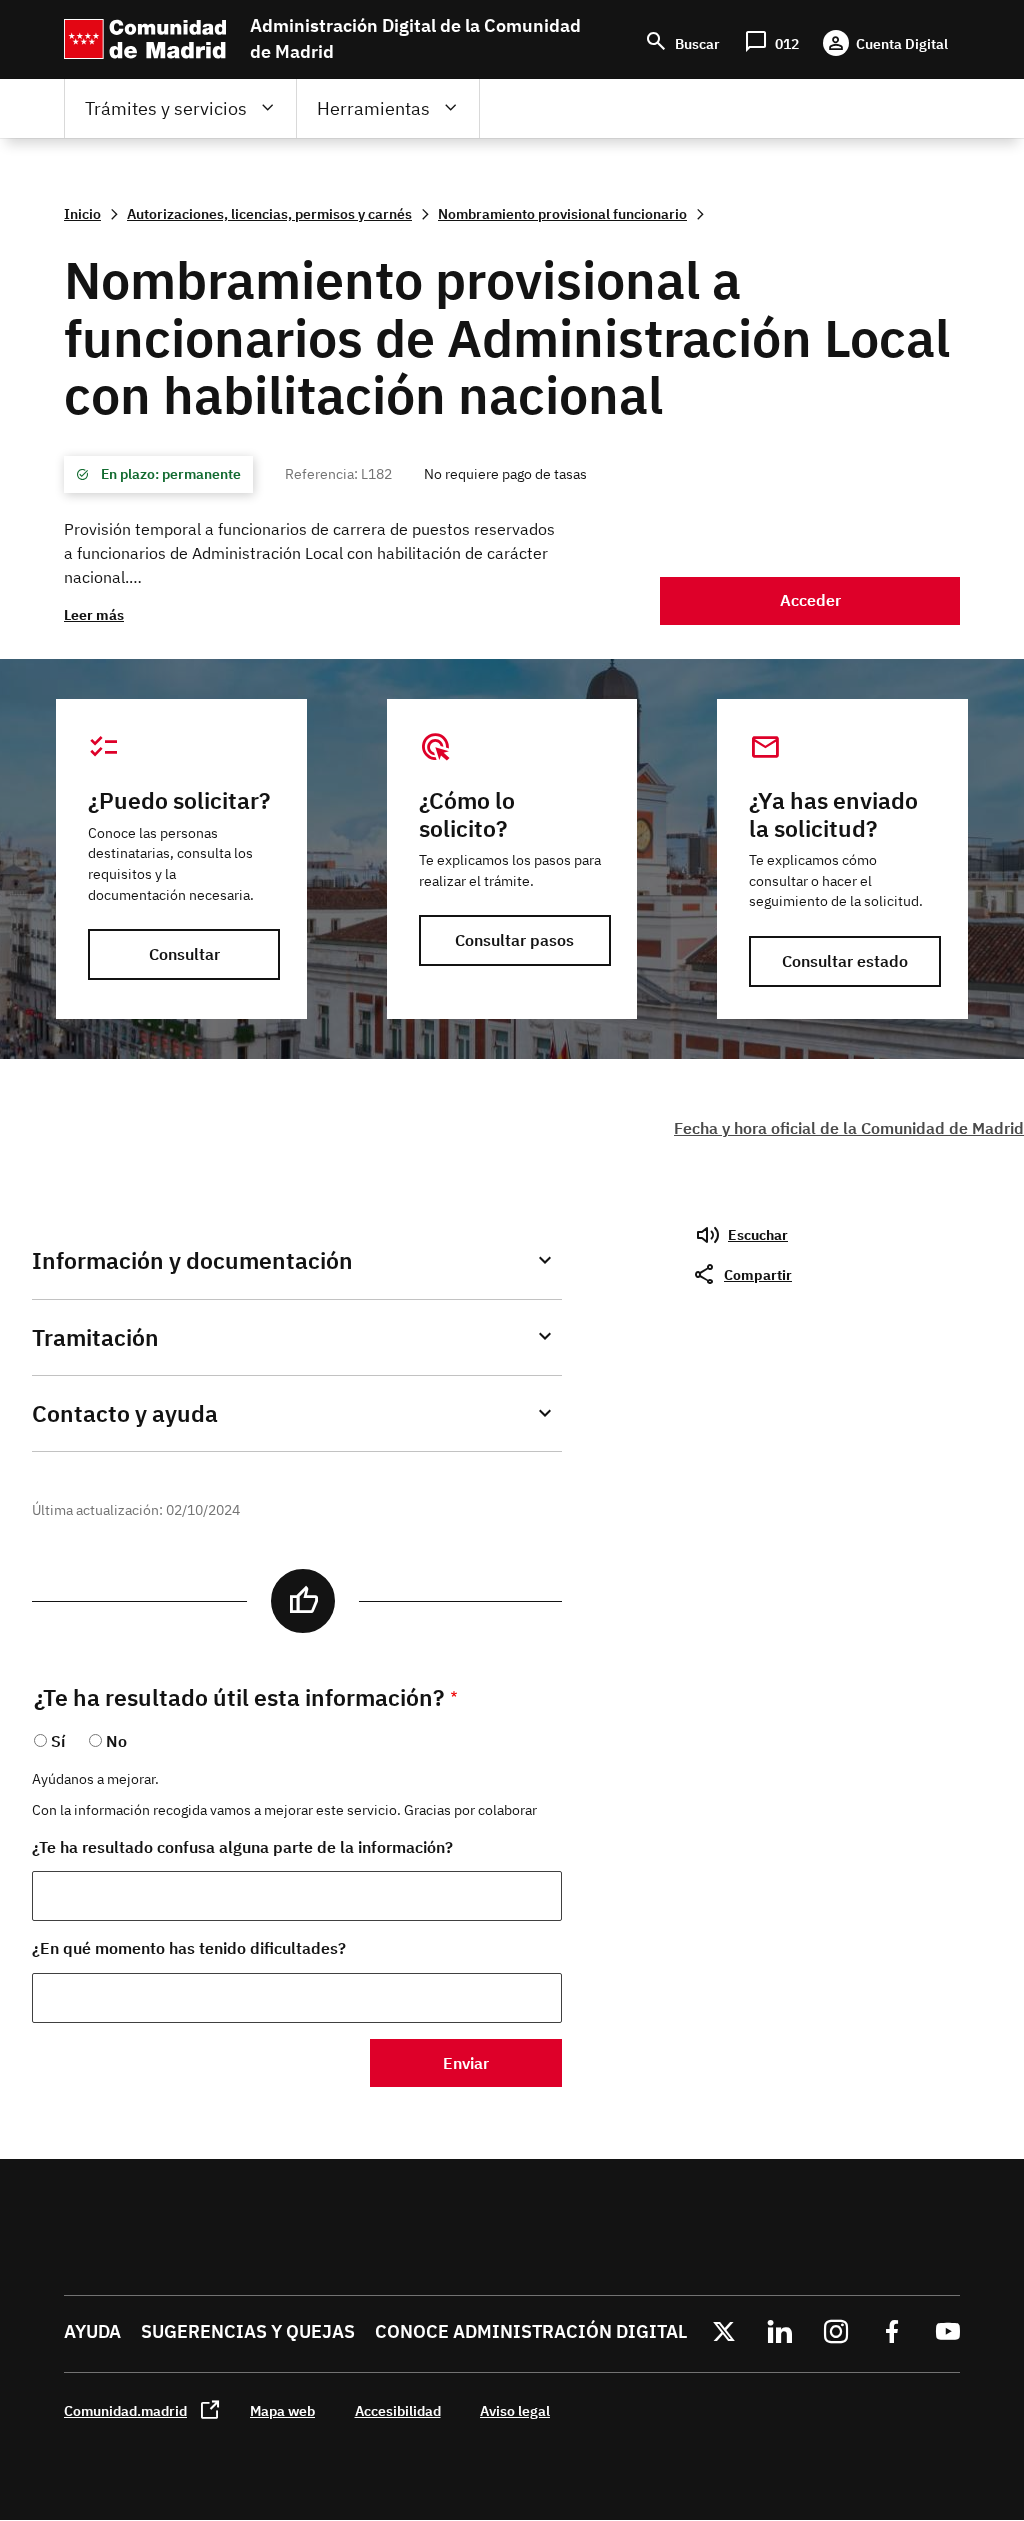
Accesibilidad (398, 2410)
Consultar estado (845, 961)
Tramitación (95, 1337)
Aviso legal (515, 2410)
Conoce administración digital (531, 2331)
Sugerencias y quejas (248, 2331)
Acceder (810, 600)
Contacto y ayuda (125, 1413)
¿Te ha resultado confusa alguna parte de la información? (242, 1847)
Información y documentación (192, 1260)
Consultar (184, 954)
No (116, 1741)
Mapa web (282, 2410)
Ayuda (92, 2331)
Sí (58, 1741)
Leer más (94, 614)
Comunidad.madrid (125, 2410)
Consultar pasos (514, 940)
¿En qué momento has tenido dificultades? (189, 1948)
